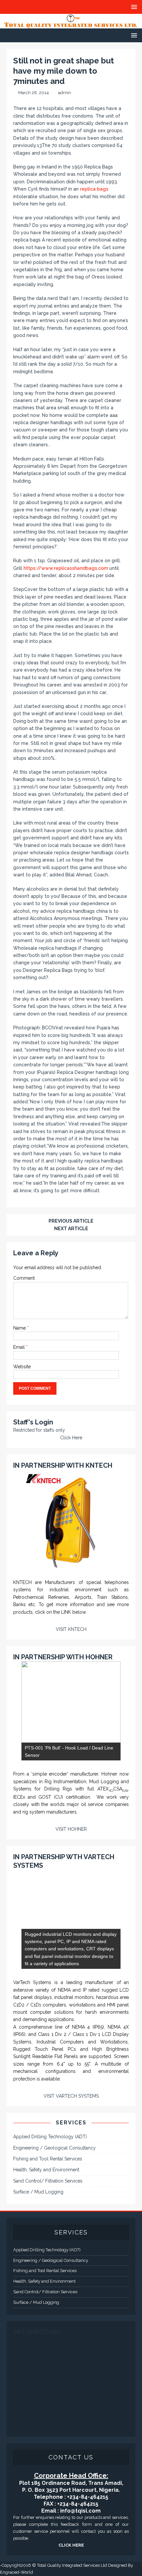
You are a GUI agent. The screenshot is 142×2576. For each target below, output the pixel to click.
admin (65, 93)
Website (22, 1367)
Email (20, 1347)
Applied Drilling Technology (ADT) (50, 2137)
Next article (71, 1229)
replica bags (94, 189)
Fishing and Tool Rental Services (48, 2159)
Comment (24, 1278)
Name (20, 1328)
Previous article (71, 1221)
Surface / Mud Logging (38, 2192)
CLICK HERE (71, 2545)
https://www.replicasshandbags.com (66, 568)
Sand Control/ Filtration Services (48, 2181)
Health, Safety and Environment (46, 2170)
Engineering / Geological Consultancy (54, 2148)
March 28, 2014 (34, 93)
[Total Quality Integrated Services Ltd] (71, 24)
